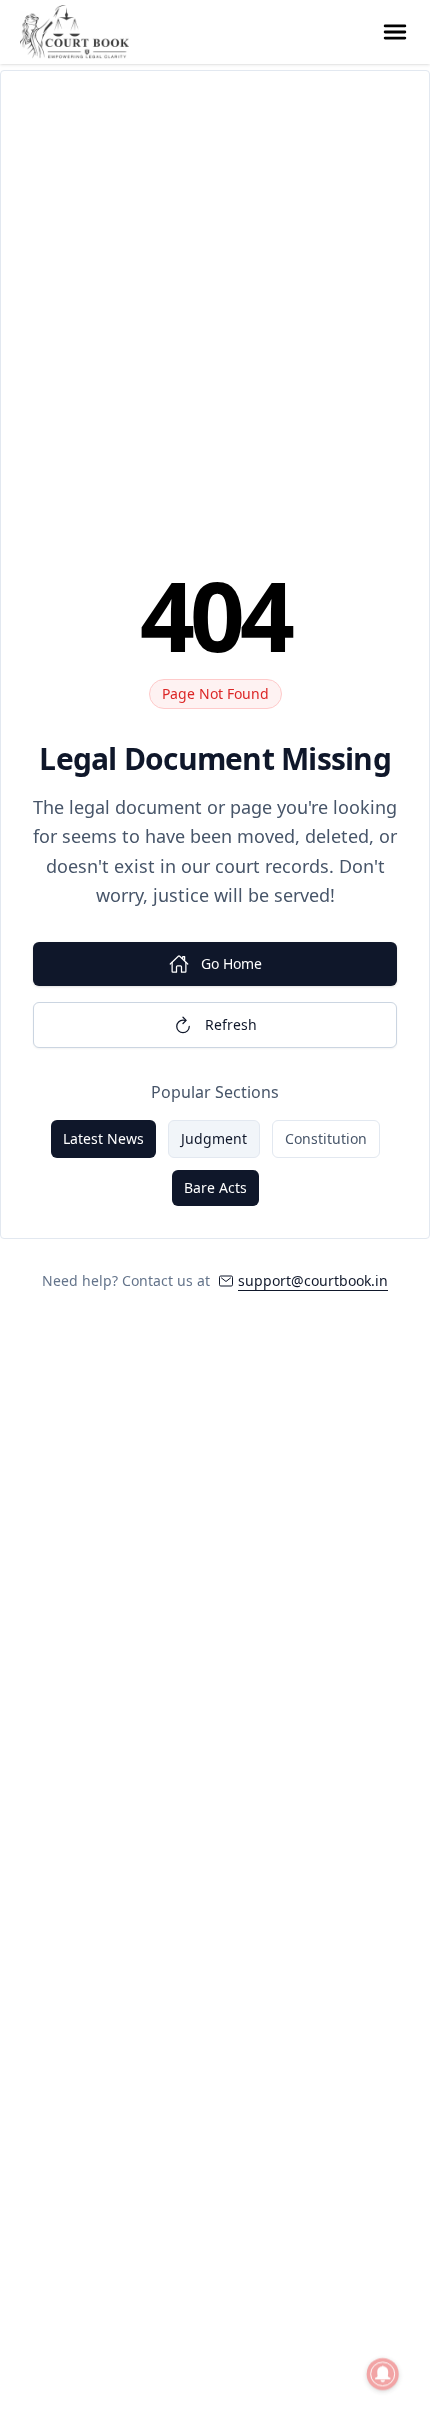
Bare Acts (215, 1187)
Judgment (214, 1138)
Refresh (231, 1024)
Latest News (103, 1138)
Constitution (326, 1138)
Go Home (231, 963)
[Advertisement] (215, 328)
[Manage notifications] (383, 2374)
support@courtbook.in (313, 1280)
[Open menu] (395, 32)
